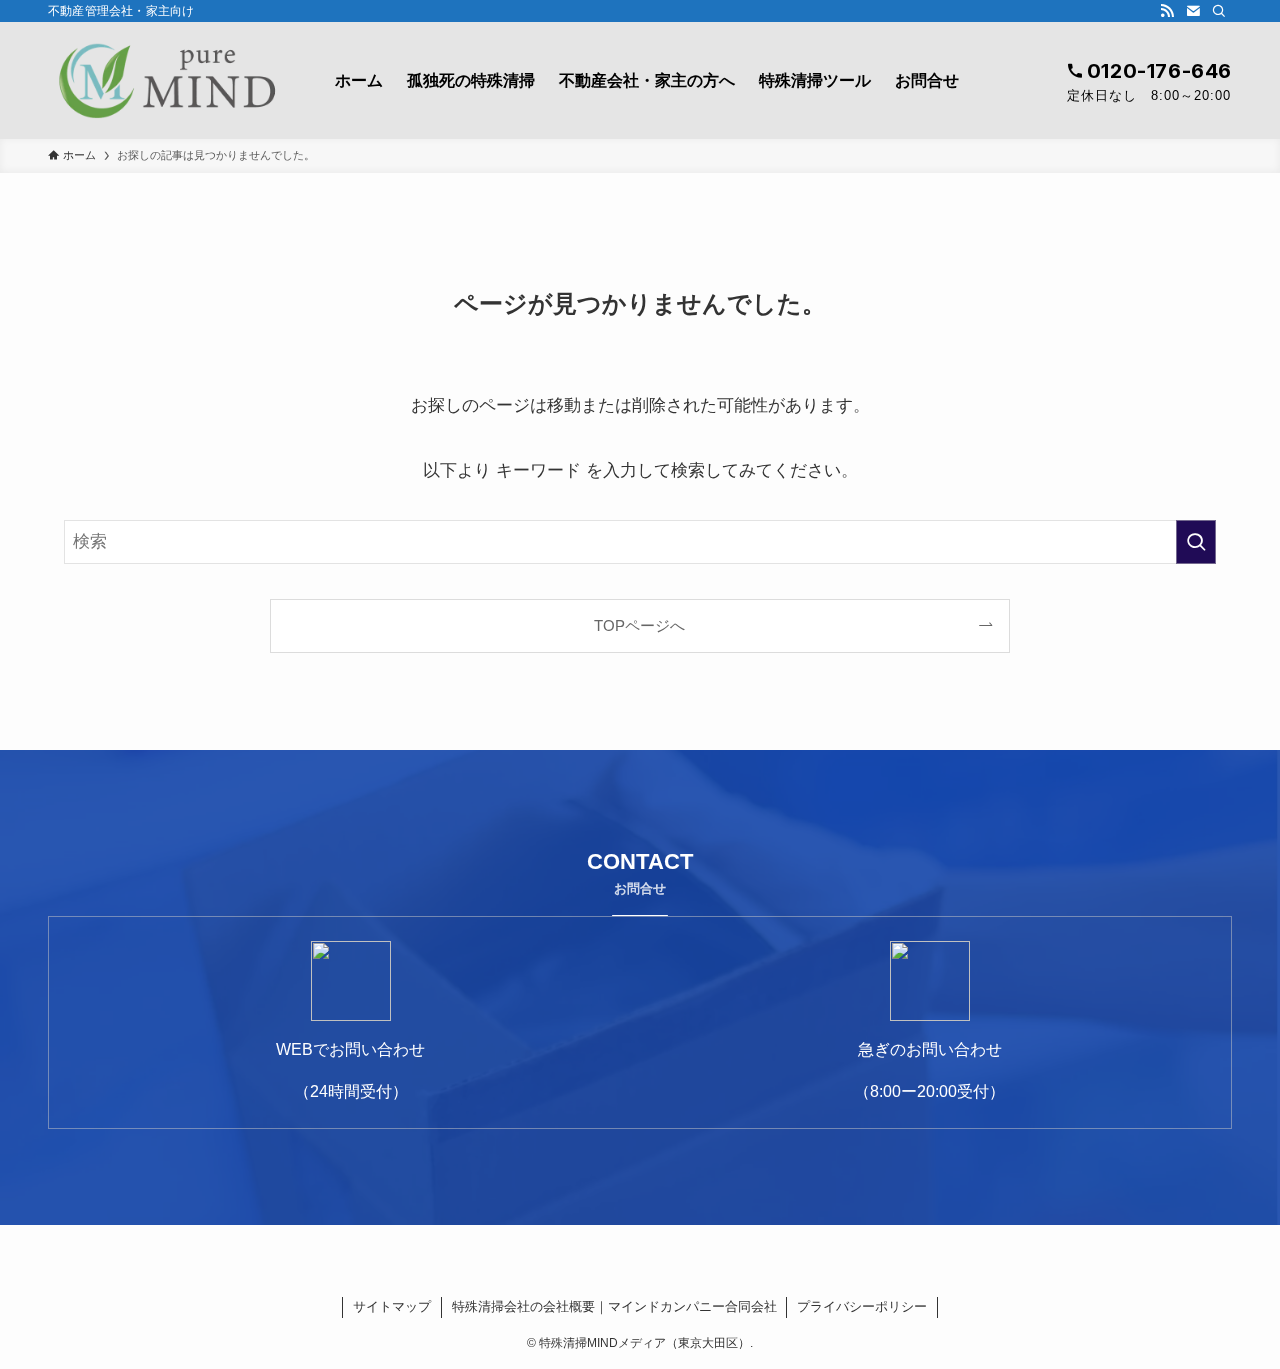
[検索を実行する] (1196, 542)
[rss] (1167, 11)
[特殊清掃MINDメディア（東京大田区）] (165, 80)
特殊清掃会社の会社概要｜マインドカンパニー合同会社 (614, 1306)
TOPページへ (639, 625)
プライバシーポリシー (862, 1306)
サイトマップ (392, 1306)
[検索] (1219, 11)
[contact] (1193, 11)
